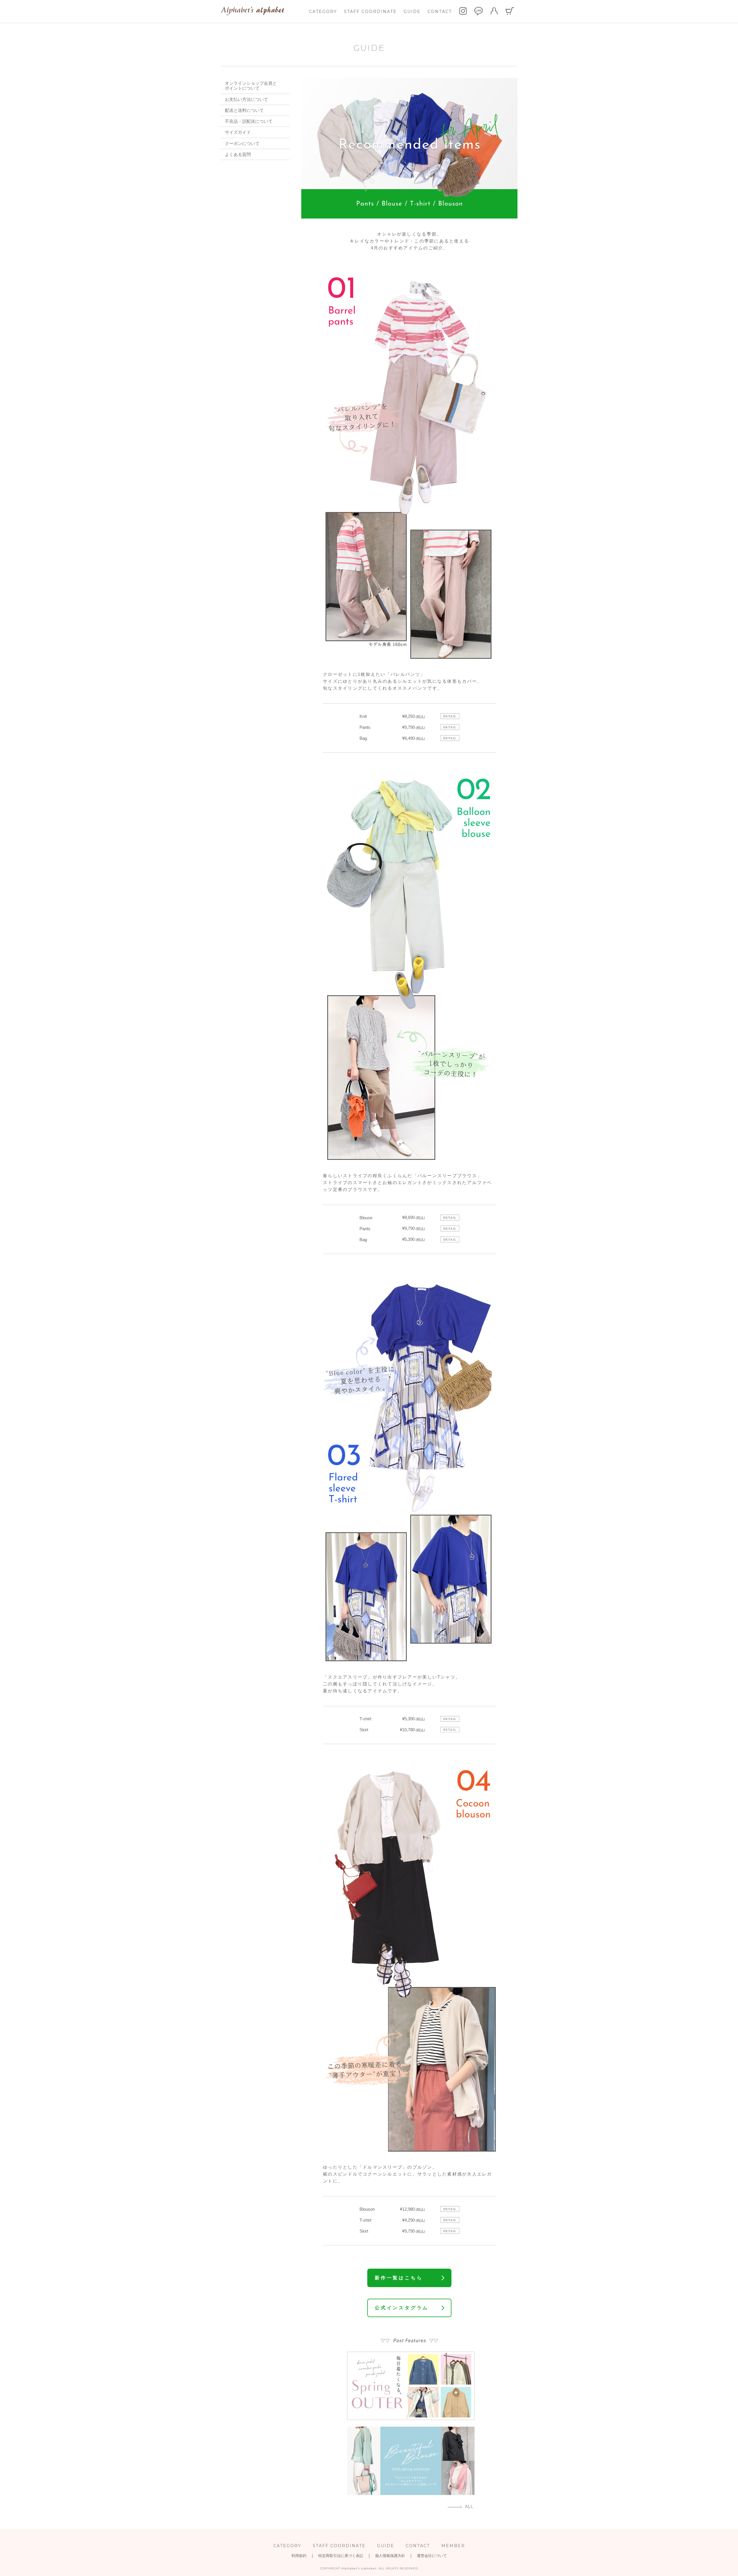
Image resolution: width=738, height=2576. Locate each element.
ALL (469, 2507)
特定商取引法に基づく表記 (341, 2556)
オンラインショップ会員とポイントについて (251, 86)
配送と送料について (244, 110)
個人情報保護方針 (390, 2556)
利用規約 (299, 2556)
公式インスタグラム (402, 2308)
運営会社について (432, 2556)
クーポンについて (242, 143)
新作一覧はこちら (399, 2278)
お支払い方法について (246, 99)
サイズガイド (238, 132)
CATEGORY (323, 12)
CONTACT (440, 12)
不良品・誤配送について (249, 121)
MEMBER (453, 2546)
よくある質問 (238, 154)
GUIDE (412, 12)
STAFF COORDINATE (370, 12)
